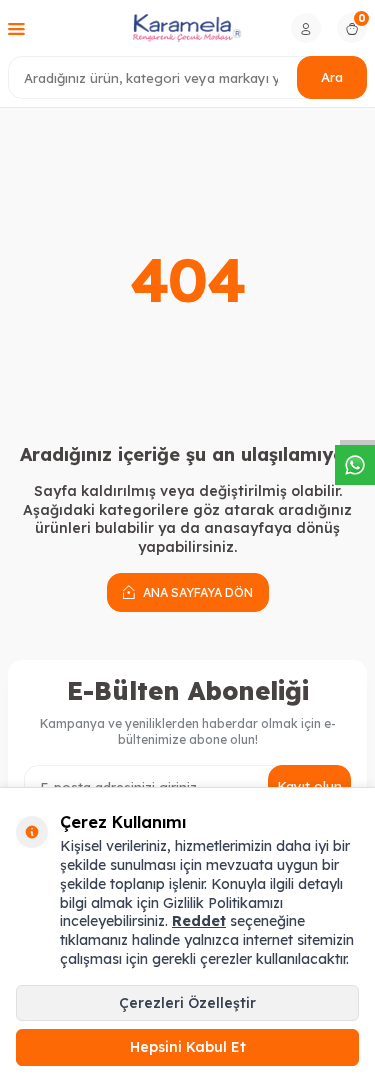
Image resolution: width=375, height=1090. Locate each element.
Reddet (199, 921)
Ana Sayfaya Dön (196, 592)
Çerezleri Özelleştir (187, 1003)
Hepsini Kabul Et (188, 1047)
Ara (332, 77)
